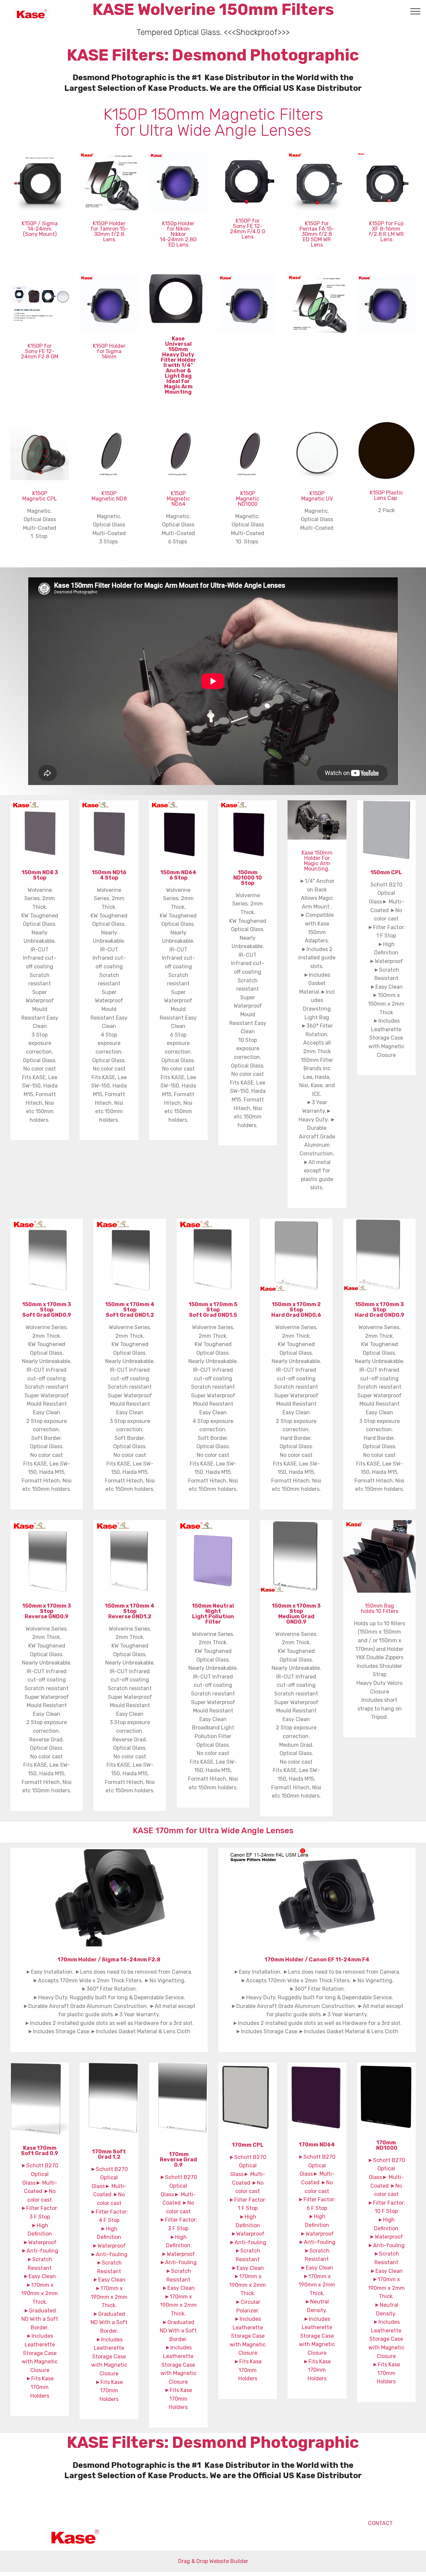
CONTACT (364, 2523)
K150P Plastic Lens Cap (386, 495)
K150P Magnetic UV (317, 496)
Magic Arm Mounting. (317, 866)
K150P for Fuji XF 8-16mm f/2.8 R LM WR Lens (386, 231)
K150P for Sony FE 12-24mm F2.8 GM (40, 351)
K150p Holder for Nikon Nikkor (178, 229)
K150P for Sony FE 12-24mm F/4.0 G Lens (248, 229)
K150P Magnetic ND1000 (248, 499)
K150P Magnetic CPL (40, 496)
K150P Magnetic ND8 (109, 496)
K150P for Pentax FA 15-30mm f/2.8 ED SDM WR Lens (317, 234)
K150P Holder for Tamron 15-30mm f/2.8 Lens (109, 231)
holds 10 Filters (380, 1611)
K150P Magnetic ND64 (178, 499)
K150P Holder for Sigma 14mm (109, 351)
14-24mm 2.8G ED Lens (178, 242)
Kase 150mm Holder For (317, 855)
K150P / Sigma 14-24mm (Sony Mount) (40, 229)
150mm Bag (379, 1606)
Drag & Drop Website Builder (213, 2561)
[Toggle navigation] (416, 11)
